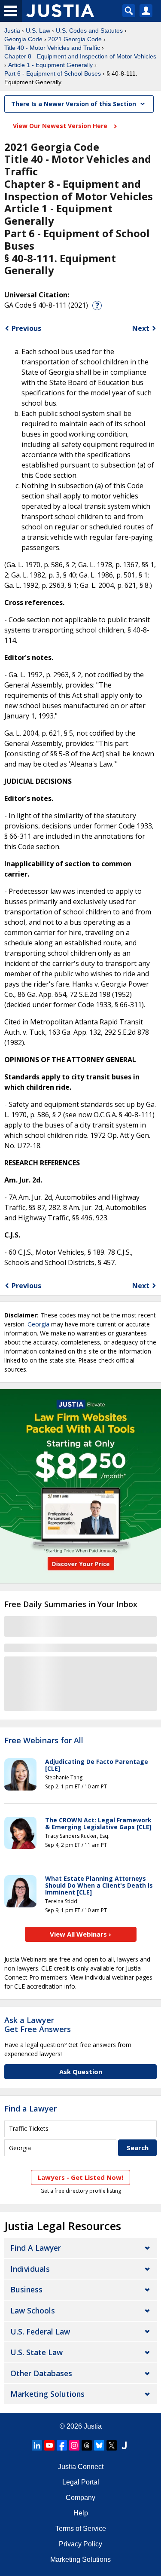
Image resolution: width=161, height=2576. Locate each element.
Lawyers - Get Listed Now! (80, 2177)
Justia (12, 31)
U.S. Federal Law (40, 2332)
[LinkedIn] (37, 2445)
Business (26, 2289)
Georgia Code (23, 39)
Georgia (38, 1324)
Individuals (30, 2269)
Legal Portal (81, 2482)
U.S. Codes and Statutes (89, 31)
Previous (26, 328)
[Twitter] (112, 2445)
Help (81, 2513)
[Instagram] (74, 2445)
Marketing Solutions (47, 2394)
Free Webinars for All (44, 1741)
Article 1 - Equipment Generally (50, 65)
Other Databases (41, 2373)
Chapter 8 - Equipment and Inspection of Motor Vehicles (80, 56)
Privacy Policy (80, 2544)
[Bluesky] (99, 2445)
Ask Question (81, 2072)
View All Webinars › (80, 1934)
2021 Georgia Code (75, 39)
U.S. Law (38, 31)
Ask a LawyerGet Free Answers (38, 2025)
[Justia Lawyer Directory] (124, 2445)
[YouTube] (49, 2445)
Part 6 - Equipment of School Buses (53, 73)
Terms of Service (81, 2529)
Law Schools (33, 2310)
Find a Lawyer (30, 2108)
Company (80, 2498)
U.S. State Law (36, 2352)
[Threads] (87, 2445)
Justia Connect (81, 2467)
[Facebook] (62, 2445)
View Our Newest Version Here (61, 126)
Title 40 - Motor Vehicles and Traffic (52, 48)
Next (141, 328)
